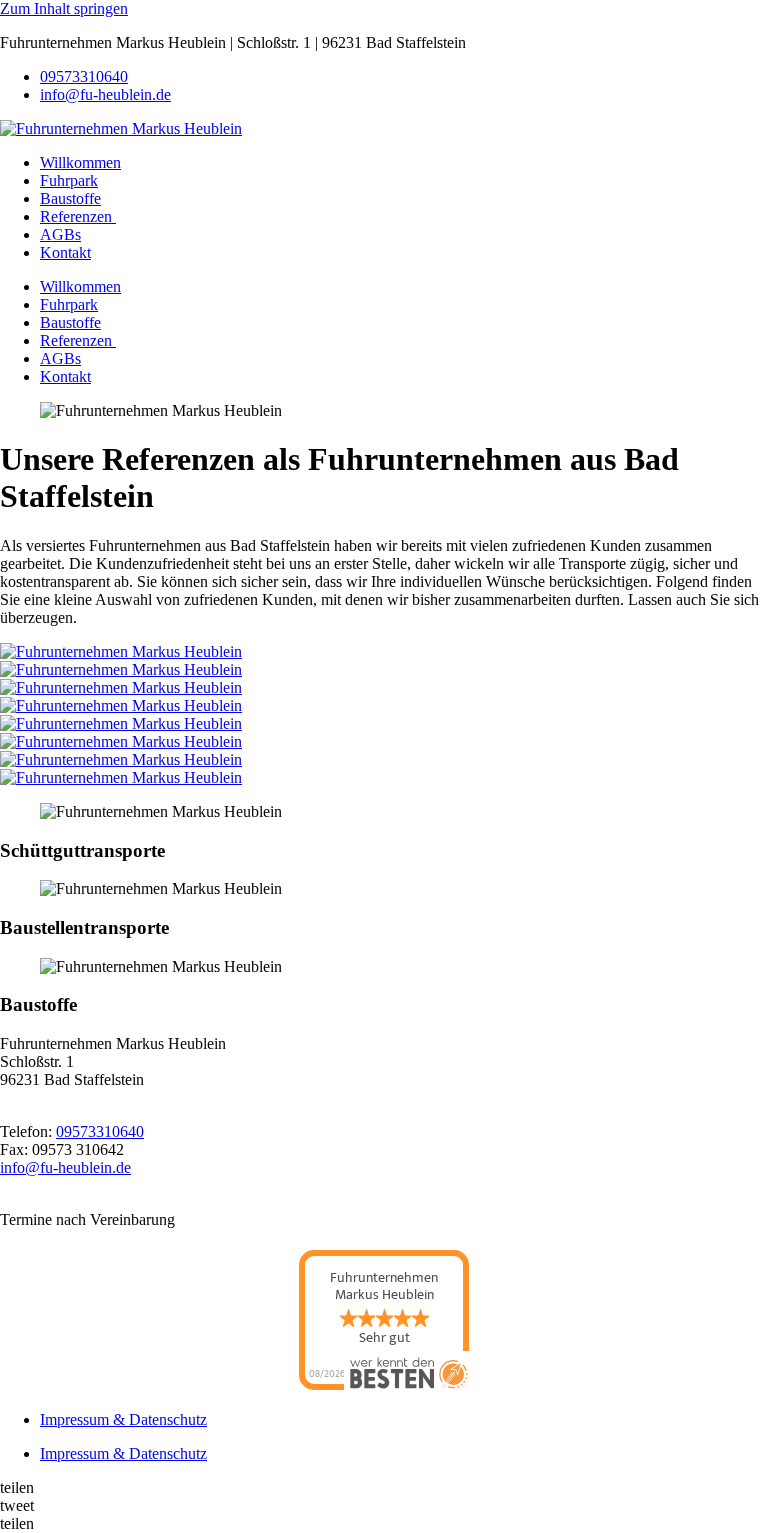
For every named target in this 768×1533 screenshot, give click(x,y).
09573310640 (84, 76)
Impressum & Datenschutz (123, 1419)
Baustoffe (70, 198)
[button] (384, 1488)
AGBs (60, 234)
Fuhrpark (69, 180)
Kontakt (65, 252)
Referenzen (78, 216)
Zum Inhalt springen (64, 8)
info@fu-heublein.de (105, 94)
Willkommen (80, 162)
